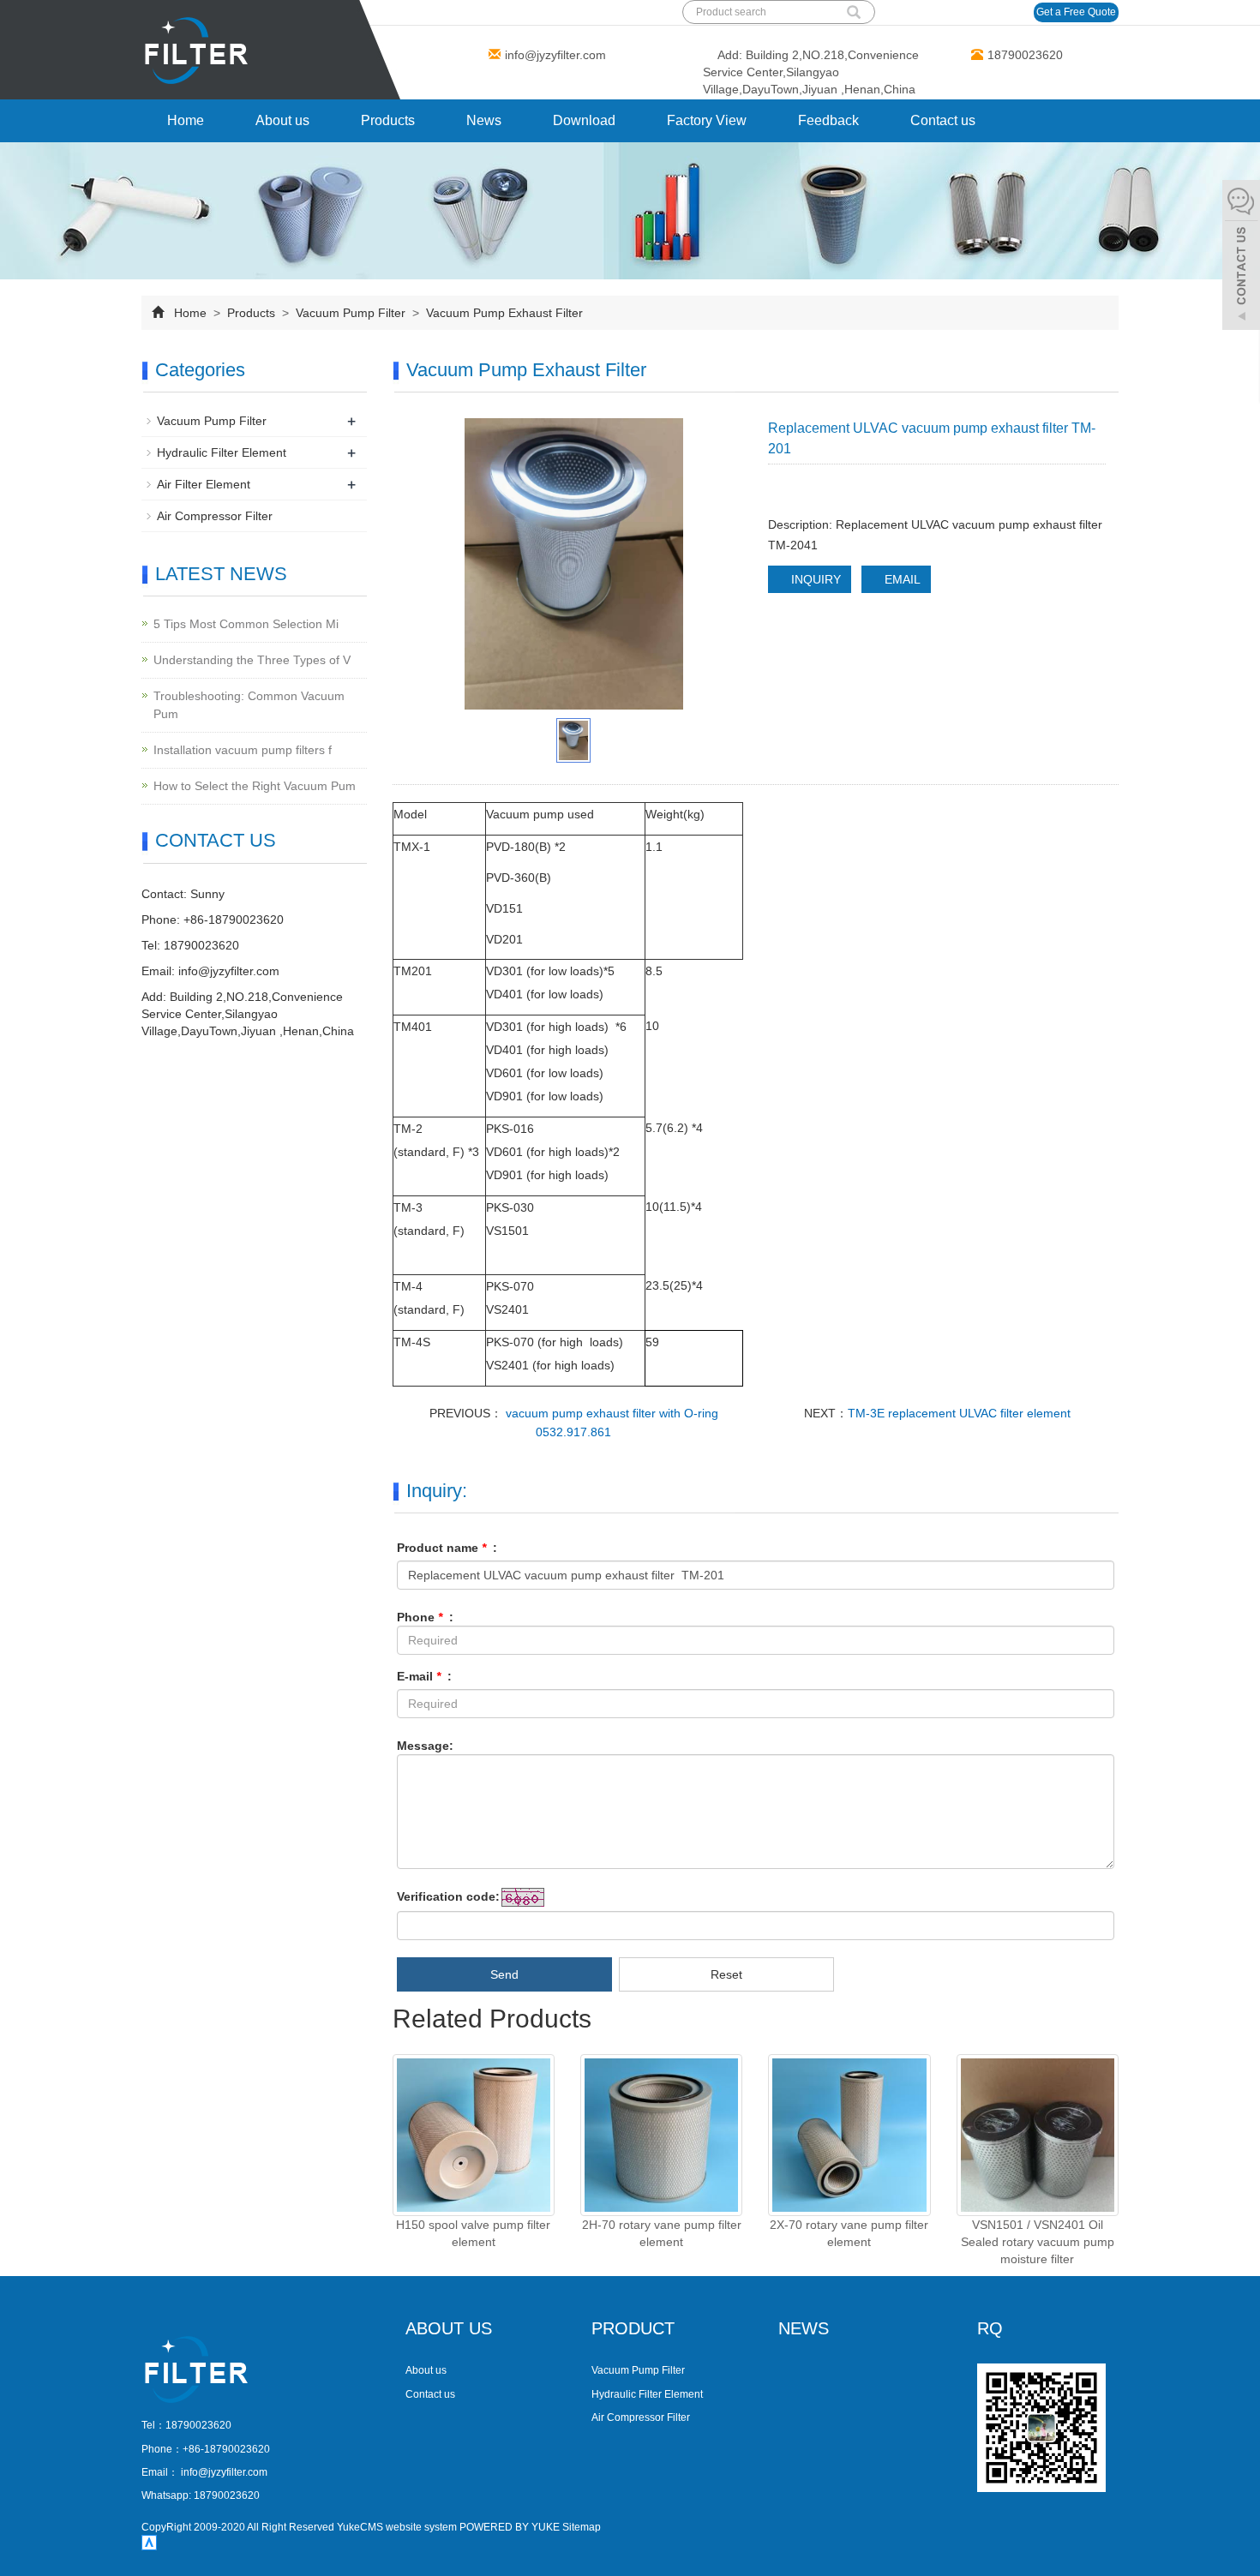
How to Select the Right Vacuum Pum (255, 786)
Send (504, 1974)
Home (186, 120)
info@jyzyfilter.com (555, 55)
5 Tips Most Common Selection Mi (246, 624)
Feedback (828, 120)
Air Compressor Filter (215, 516)
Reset (726, 1974)
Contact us (943, 120)
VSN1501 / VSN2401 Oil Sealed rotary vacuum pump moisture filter (1038, 2242)
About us (282, 120)
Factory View (707, 120)
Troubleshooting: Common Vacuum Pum (249, 705)
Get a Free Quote (1076, 12)
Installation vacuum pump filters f (243, 750)
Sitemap (582, 2527)
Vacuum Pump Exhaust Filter (503, 313)
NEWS (804, 2328)
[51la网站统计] (149, 2542)
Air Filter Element (204, 484)
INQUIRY (814, 579)
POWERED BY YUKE (511, 2527)
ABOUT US (449, 2328)
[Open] (1241, 257)
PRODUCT (633, 2328)
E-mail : (424, 1676)
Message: (425, 1746)
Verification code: (448, 1896)
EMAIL (901, 579)
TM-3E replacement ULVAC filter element (959, 1413)
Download (584, 120)
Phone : (425, 1617)
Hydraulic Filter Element (222, 452)
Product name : (447, 1548)
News (484, 120)
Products (388, 120)
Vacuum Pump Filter (351, 313)
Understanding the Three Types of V (252, 660)
